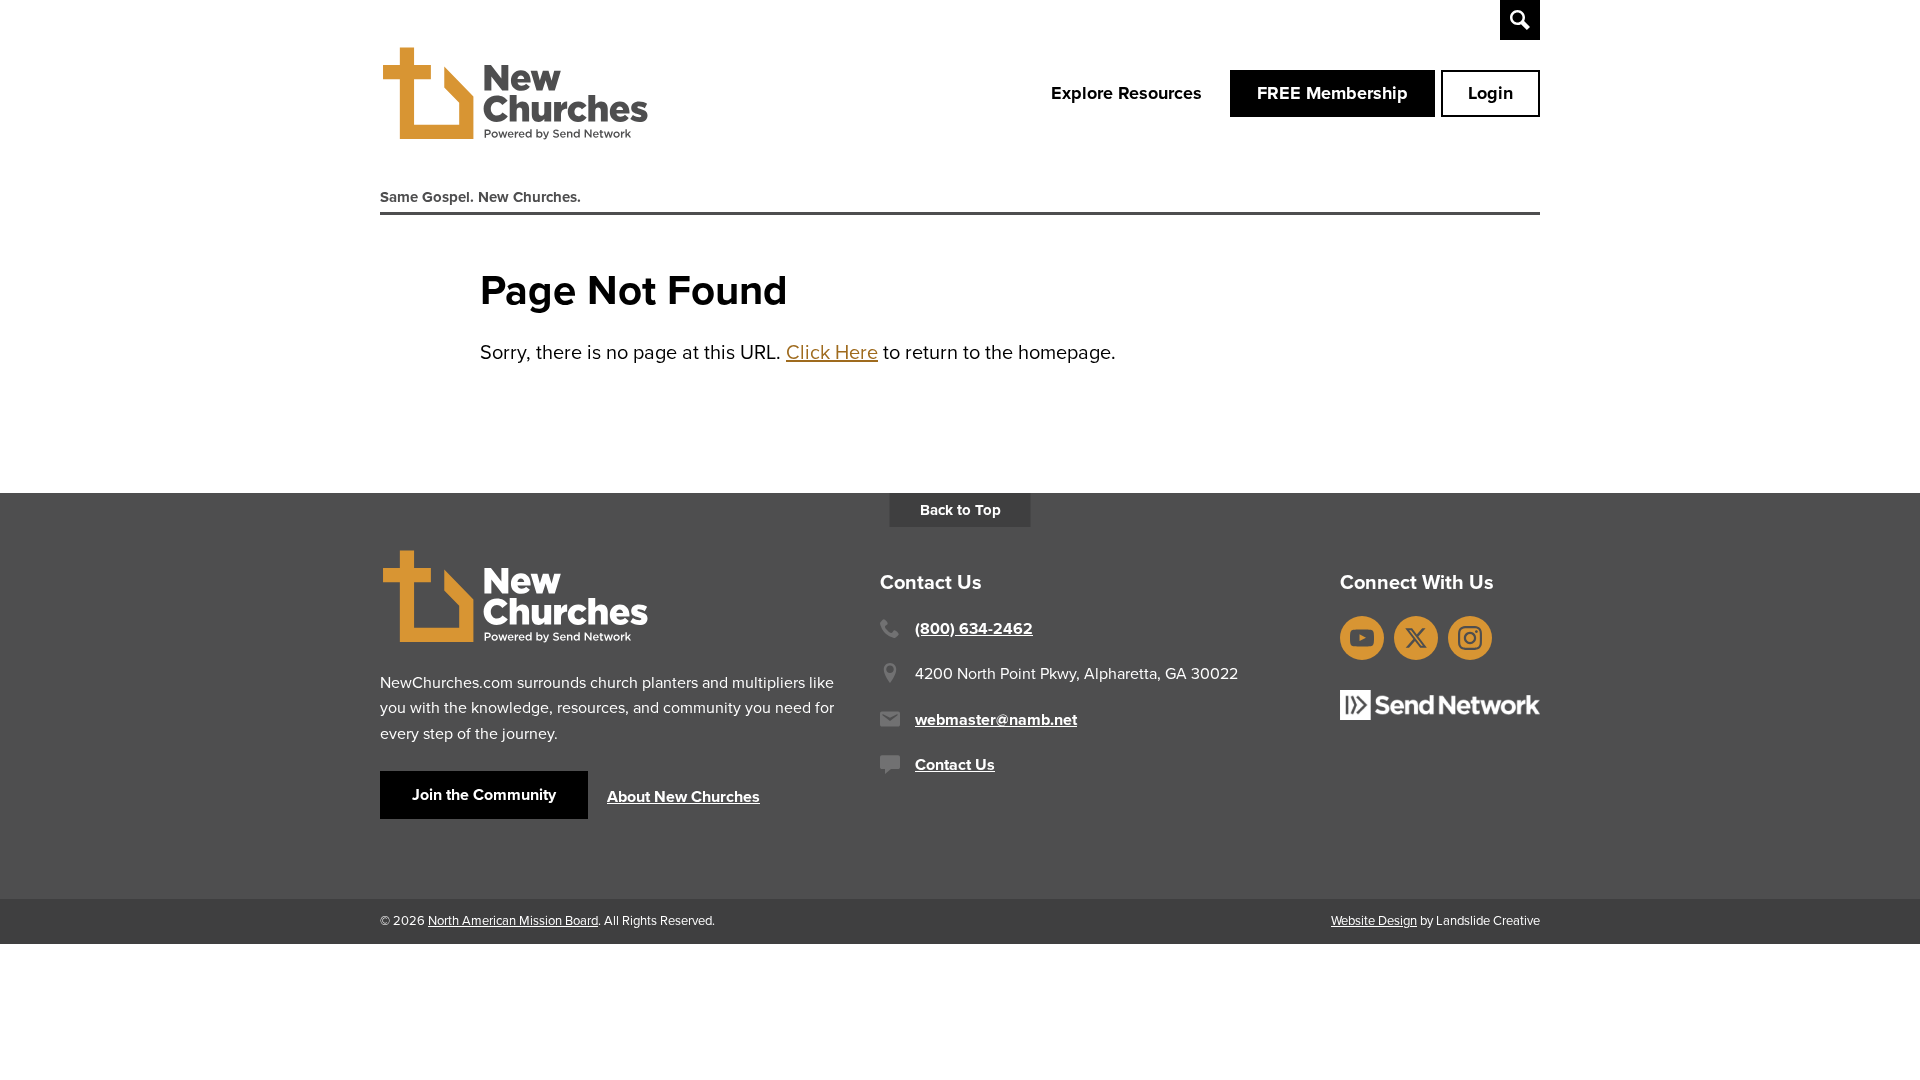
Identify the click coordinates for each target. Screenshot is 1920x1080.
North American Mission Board (513, 920)
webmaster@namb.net (996, 719)
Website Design (1374, 920)
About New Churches (683, 796)
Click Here (832, 352)
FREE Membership (1332, 93)
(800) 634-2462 (974, 628)
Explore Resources (1126, 93)
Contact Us (955, 764)
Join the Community (484, 794)
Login (1490, 93)
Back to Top (960, 510)
